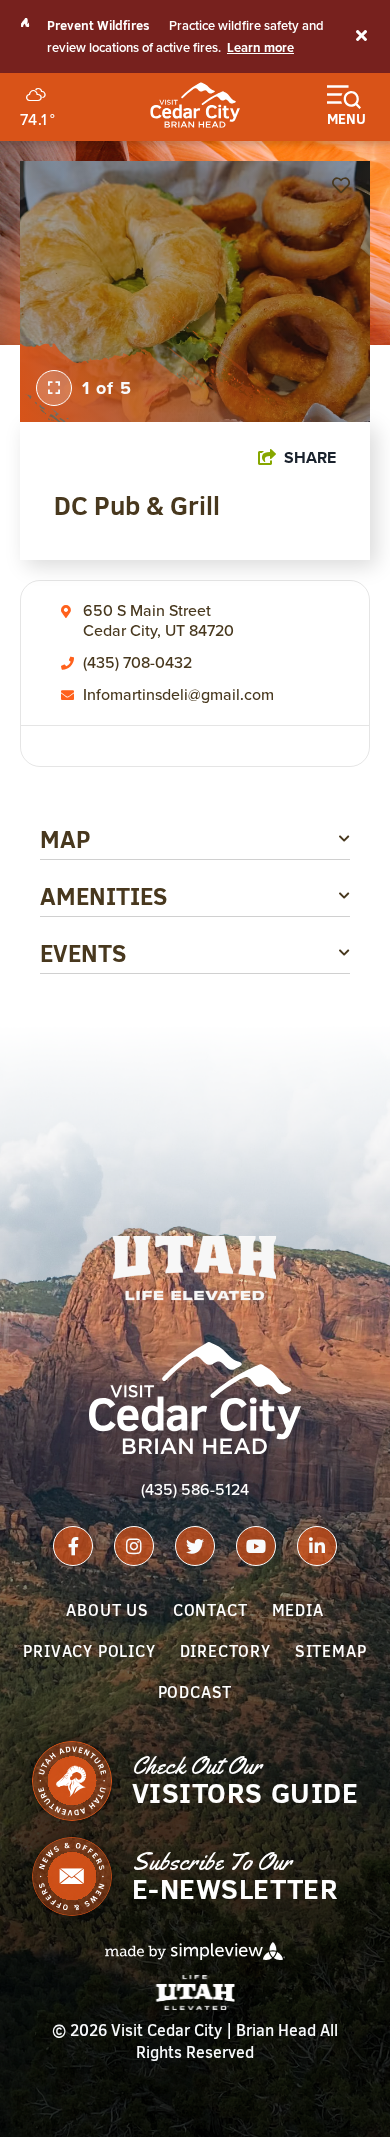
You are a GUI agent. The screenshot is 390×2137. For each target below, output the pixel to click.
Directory (225, 1651)
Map (65, 839)
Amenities (103, 896)
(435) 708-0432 (137, 663)
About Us (107, 1610)
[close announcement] (361, 37)
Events (83, 953)
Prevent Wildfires (98, 25)
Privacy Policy (89, 1651)
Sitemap (331, 1651)
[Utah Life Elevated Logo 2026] (195, 1268)
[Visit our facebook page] (73, 1546)
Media (298, 1610)
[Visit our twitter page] (195, 1546)
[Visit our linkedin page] (317, 1546)
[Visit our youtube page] (256, 1546)
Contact (210, 1610)
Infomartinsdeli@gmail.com (178, 695)
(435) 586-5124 (195, 1489)
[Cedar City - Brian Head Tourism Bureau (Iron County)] (195, 105)
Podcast (195, 1692)
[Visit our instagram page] (134, 1546)
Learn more (260, 48)
